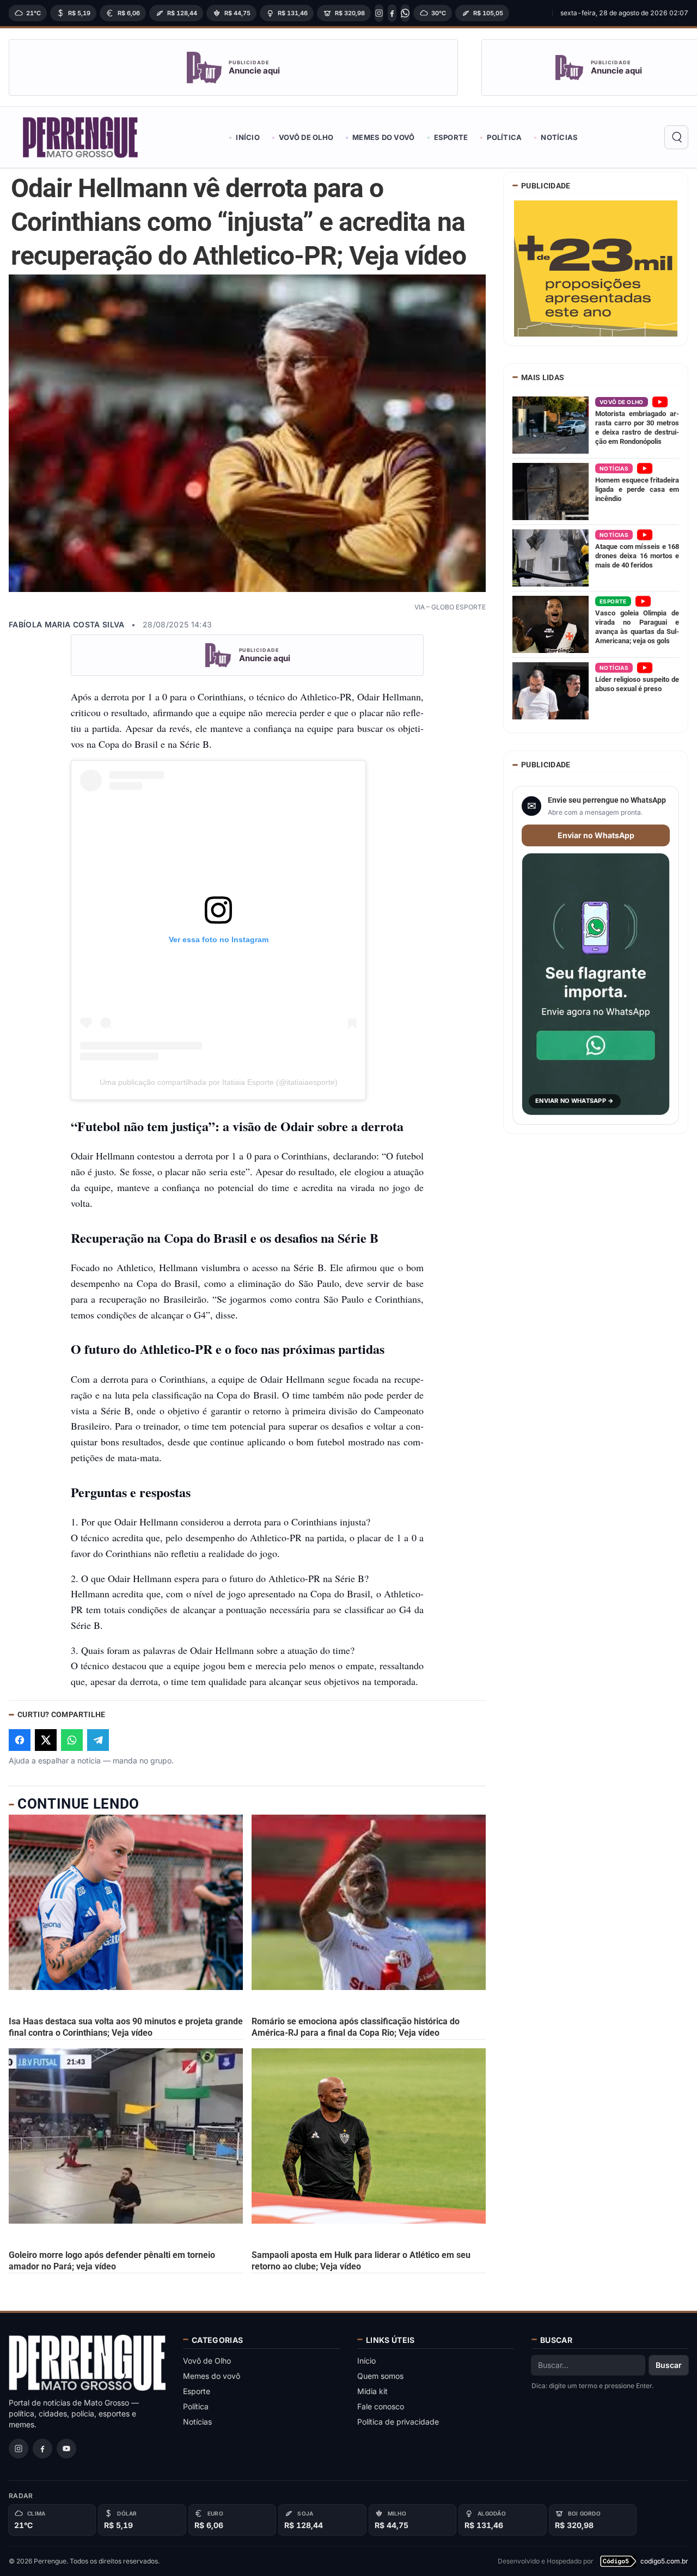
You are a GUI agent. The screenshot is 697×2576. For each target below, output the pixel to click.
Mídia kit (372, 2391)
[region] (277, 13)
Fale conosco (381, 2406)
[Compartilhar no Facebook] (20, 1740)
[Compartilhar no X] (46, 1740)
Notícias (559, 137)
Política (504, 137)
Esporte (451, 137)
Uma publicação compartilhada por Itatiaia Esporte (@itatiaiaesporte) (219, 1082)
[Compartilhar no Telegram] (98, 1740)
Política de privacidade (398, 2422)
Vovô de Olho (306, 137)
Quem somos (380, 2376)
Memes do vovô (383, 137)
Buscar (669, 2365)
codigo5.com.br (664, 2561)
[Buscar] (676, 137)
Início (248, 137)
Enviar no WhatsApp (596, 835)
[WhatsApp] (405, 13)
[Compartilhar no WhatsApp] (72, 1740)
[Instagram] (379, 13)
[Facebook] (392, 13)
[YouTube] (66, 2449)
